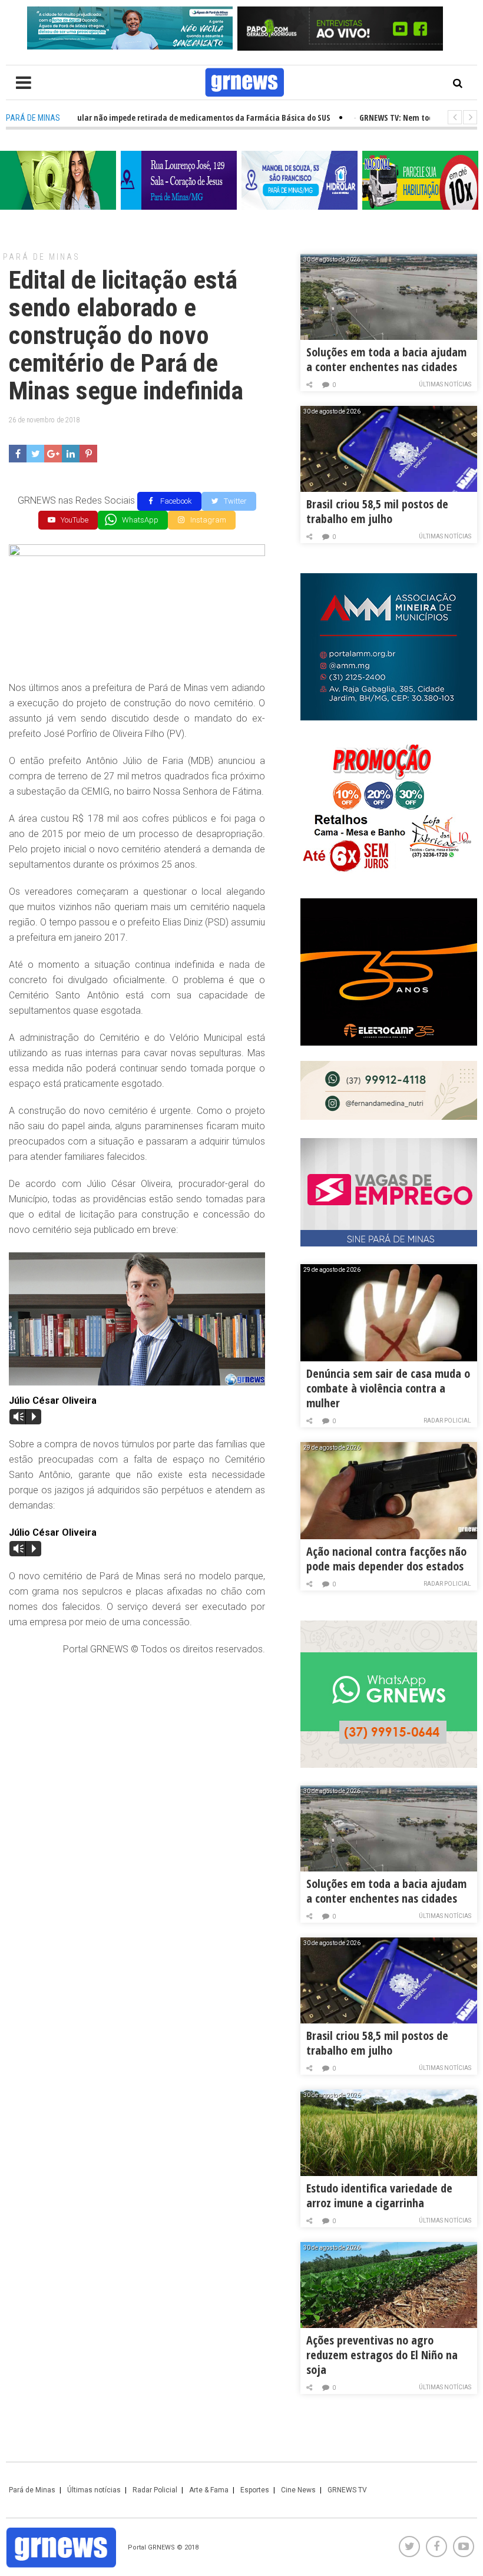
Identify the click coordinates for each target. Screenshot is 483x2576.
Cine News (298, 2490)
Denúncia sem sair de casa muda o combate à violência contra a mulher (388, 1388)
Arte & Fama (209, 2490)
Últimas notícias (445, 384)
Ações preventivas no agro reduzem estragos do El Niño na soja (382, 2355)
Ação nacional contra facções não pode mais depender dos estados (386, 1559)
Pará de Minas (42, 257)
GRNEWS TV (347, 2490)
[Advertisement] (137, 1751)
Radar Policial (447, 1421)
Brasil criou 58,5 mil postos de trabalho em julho (377, 511)
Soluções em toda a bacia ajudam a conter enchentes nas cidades (386, 359)
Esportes (255, 2490)
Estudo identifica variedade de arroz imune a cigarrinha (379, 2195)
